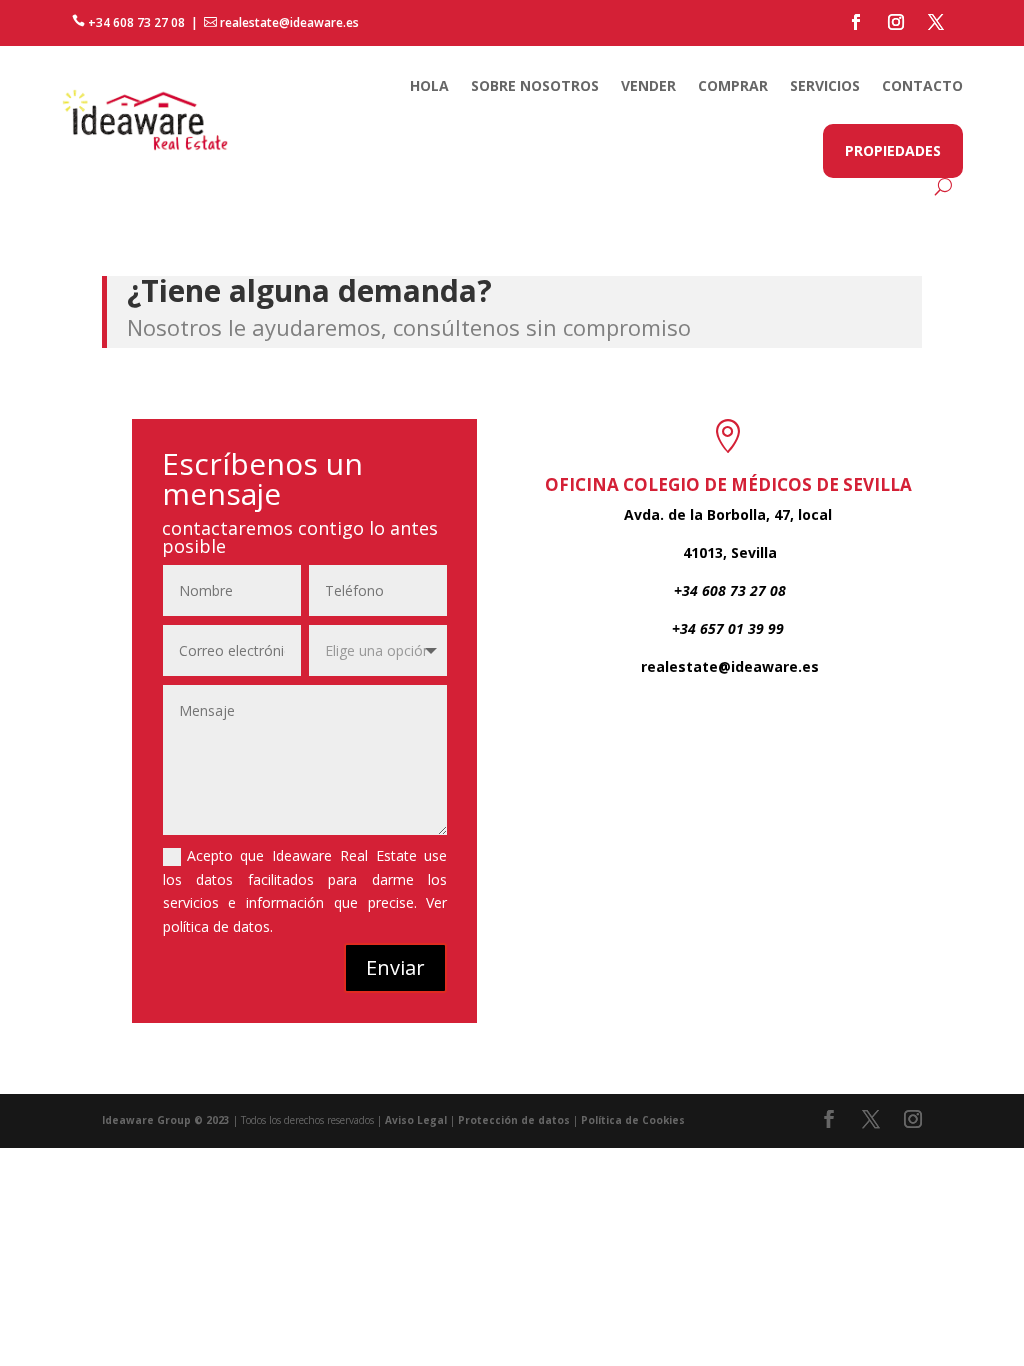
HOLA (429, 85)
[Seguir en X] (936, 22)
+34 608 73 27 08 (128, 22)
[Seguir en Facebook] (856, 22)
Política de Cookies (633, 1120)
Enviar (395, 967)
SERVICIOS (825, 85)
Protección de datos (514, 1120)
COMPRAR (733, 85)
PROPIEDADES (893, 150)
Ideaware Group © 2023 (166, 1120)
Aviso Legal (416, 1120)
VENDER (648, 85)
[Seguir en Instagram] (896, 22)
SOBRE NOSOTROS (535, 85)
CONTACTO (922, 85)
